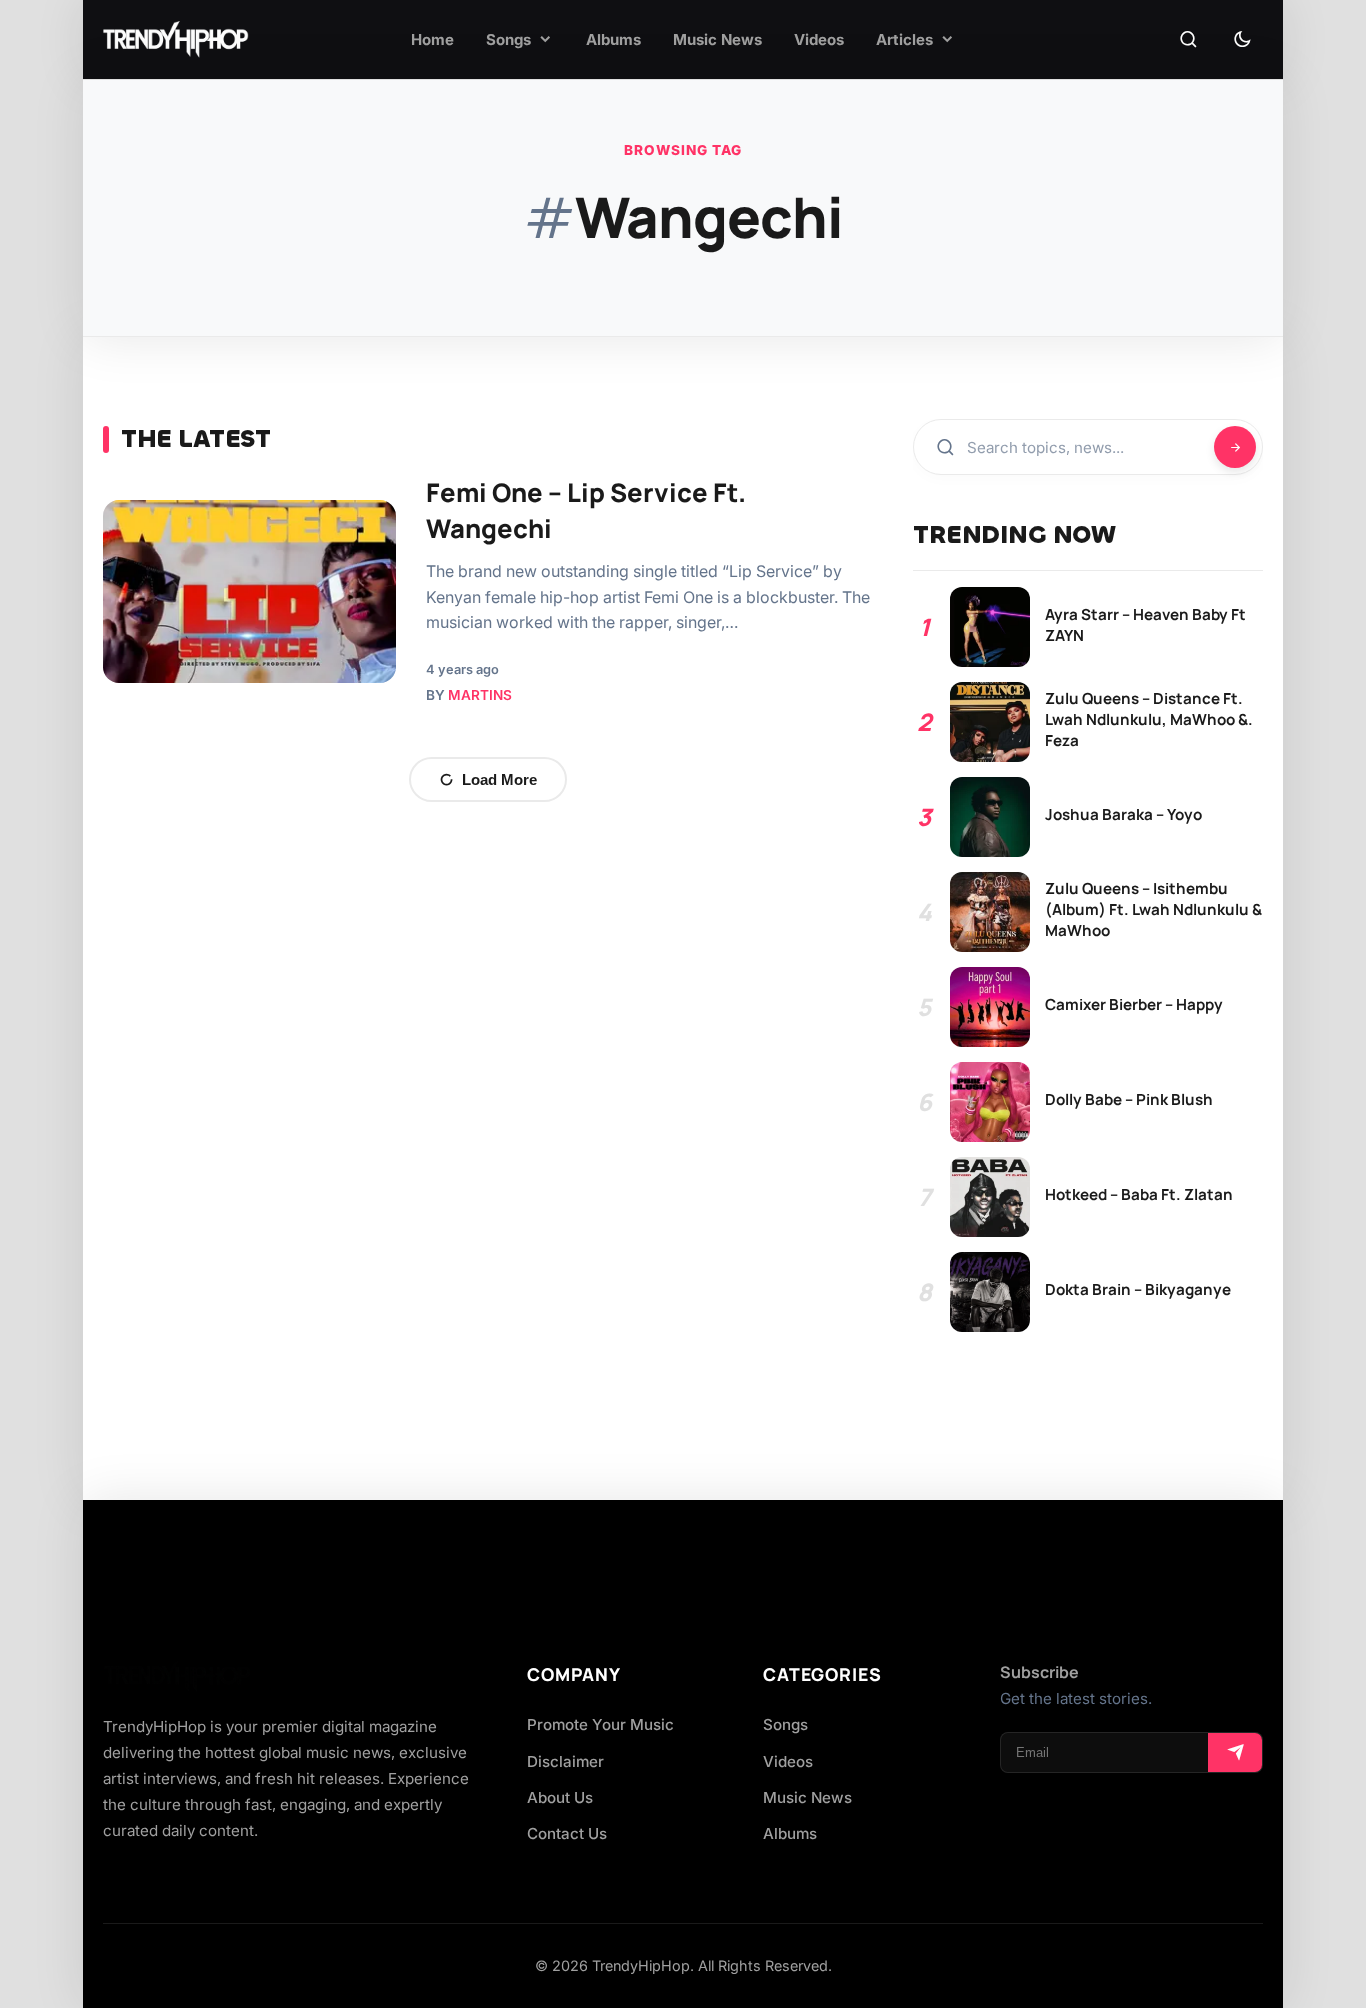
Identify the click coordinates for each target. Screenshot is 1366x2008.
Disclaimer (565, 1761)
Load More (499, 779)
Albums (790, 1833)
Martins (480, 695)
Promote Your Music (600, 1724)
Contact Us (567, 1833)
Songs (785, 1724)
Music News (807, 1797)
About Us (560, 1797)
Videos (788, 1761)
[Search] (1188, 40)
